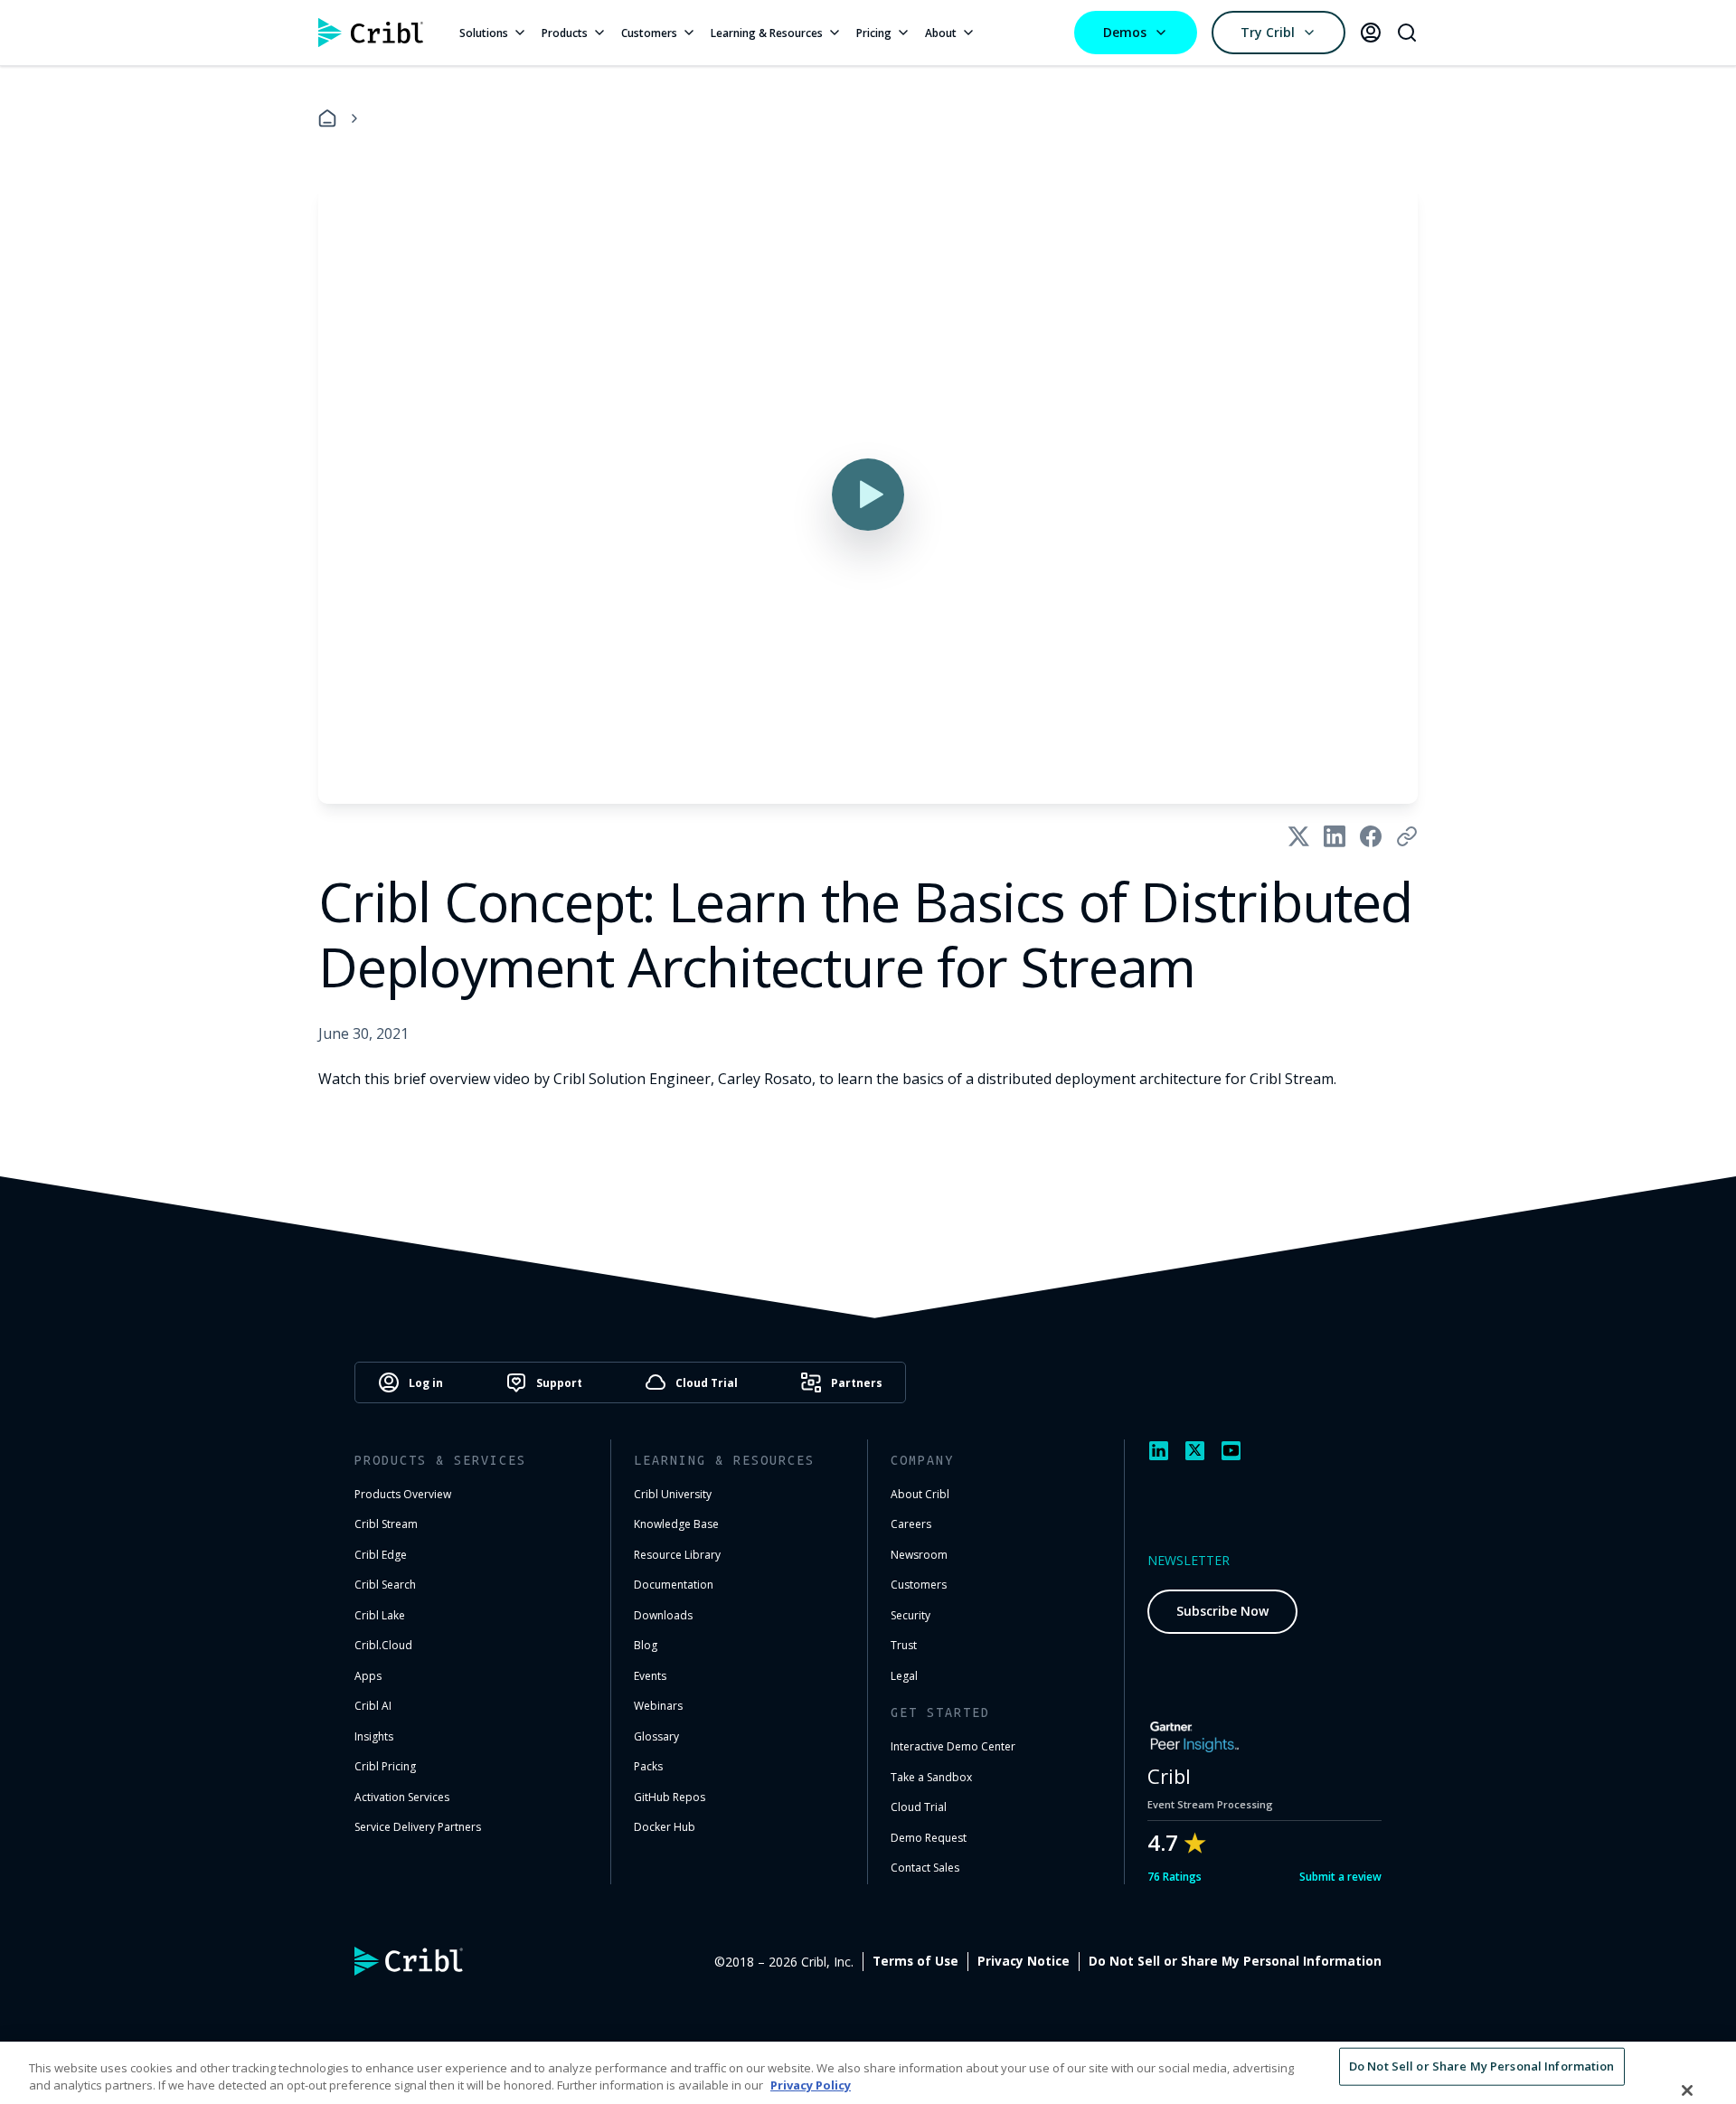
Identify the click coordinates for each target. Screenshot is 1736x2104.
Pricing (874, 33)
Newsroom (919, 1555)
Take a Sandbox (931, 1777)
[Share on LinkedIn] (1335, 836)
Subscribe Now (1222, 1611)
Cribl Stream (386, 1524)
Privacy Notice (1024, 1961)
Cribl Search (385, 1585)
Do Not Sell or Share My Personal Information (1235, 1961)
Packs (648, 1766)
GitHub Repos (670, 1797)
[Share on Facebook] (1371, 836)
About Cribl (920, 1494)
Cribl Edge (381, 1555)
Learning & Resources (767, 33)
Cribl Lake (380, 1615)
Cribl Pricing (385, 1766)
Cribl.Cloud (383, 1645)
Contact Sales (925, 1868)
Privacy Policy (811, 2085)
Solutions (484, 33)
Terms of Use (915, 1961)
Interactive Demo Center (953, 1746)
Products (565, 33)
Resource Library (677, 1555)
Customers (649, 33)
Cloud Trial (919, 1807)
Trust (904, 1645)
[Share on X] (1298, 836)
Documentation (674, 1585)
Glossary (656, 1736)
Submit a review (1340, 1877)
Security (910, 1615)
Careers (911, 1524)
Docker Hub (665, 1827)
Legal (904, 1676)
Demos (1125, 32)
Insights (374, 1736)
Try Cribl (1268, 32)
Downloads (663, 1615)
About (941, 33)
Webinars (658, 1706)
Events (650, 1676)
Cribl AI (373, 1706)
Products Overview (403, 1494)
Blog (646, 1645)
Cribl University (673, 1494)
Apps (368, 1676)
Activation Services (402, 1797)
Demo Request (929, 1838)
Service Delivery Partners (418, 1827)
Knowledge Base (676, 1524)
